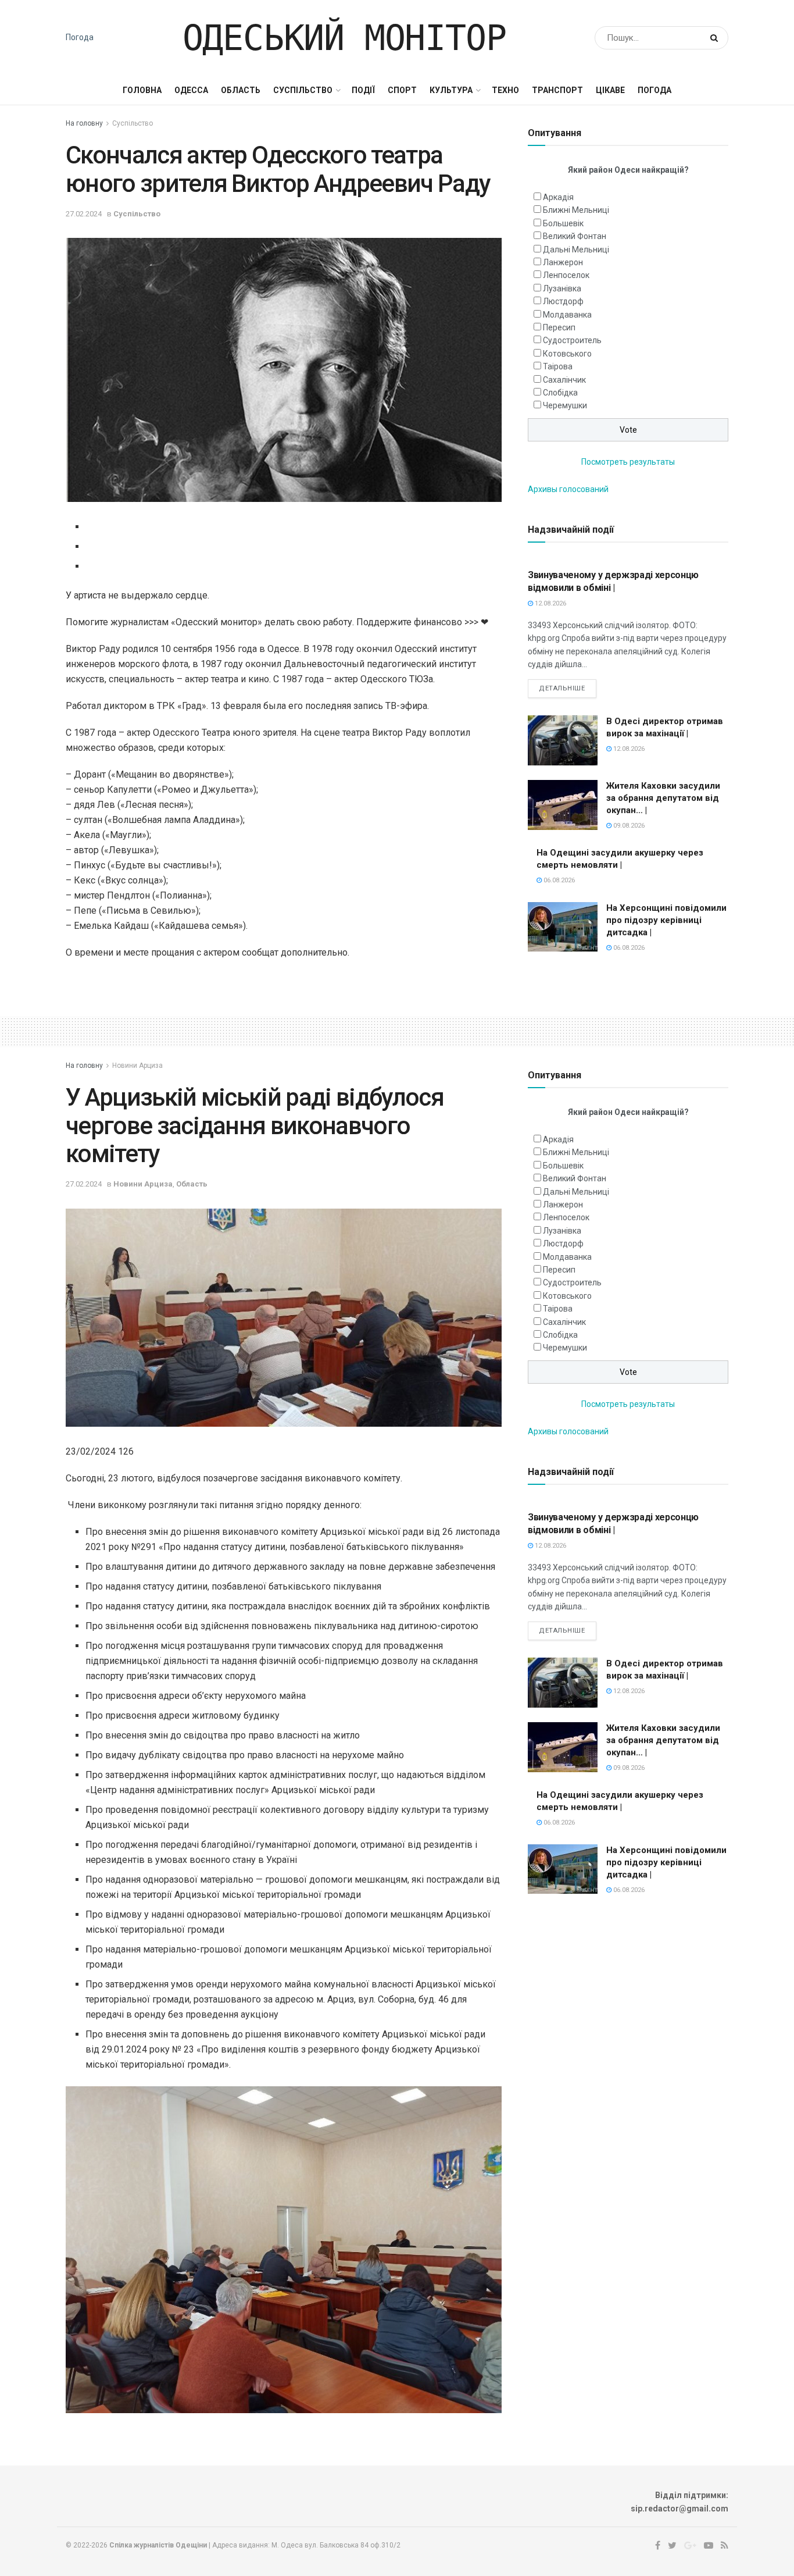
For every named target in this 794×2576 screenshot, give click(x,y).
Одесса (191, 90)
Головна (142, 90)
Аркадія (558, 197)
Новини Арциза (137, 1066)
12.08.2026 (550, 603)
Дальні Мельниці (576, 250)
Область (241, 90)
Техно (505, 90)
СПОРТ (402, 90)
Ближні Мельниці (576, 210)
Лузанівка (562, 288)
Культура (451, 90)
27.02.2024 (84, 214)
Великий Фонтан (575, 236)
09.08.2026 (628, 826)
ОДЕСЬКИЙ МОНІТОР (344, 38)
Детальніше (562, 688)
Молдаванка (567, 315)
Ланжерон (563, 262)
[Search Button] (716, 38)
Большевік (563, 223)
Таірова (558, 366)
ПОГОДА (654, 90)
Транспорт (557, 90)
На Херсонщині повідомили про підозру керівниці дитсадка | (666, 920)
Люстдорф (563, 301)
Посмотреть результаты (628, 462)
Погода (80, 37)
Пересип (559, 327)
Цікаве (610, 90)
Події (363, 90)
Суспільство (303, 90)
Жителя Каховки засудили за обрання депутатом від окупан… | (663, 798)
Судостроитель (572, 340)
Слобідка (560, 393)
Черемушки (565, 405)
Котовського (567, 354)
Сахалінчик (564, 380)
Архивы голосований (568, 489)
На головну (84, 123)
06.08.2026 (558, 880)
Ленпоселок (566, 275)
